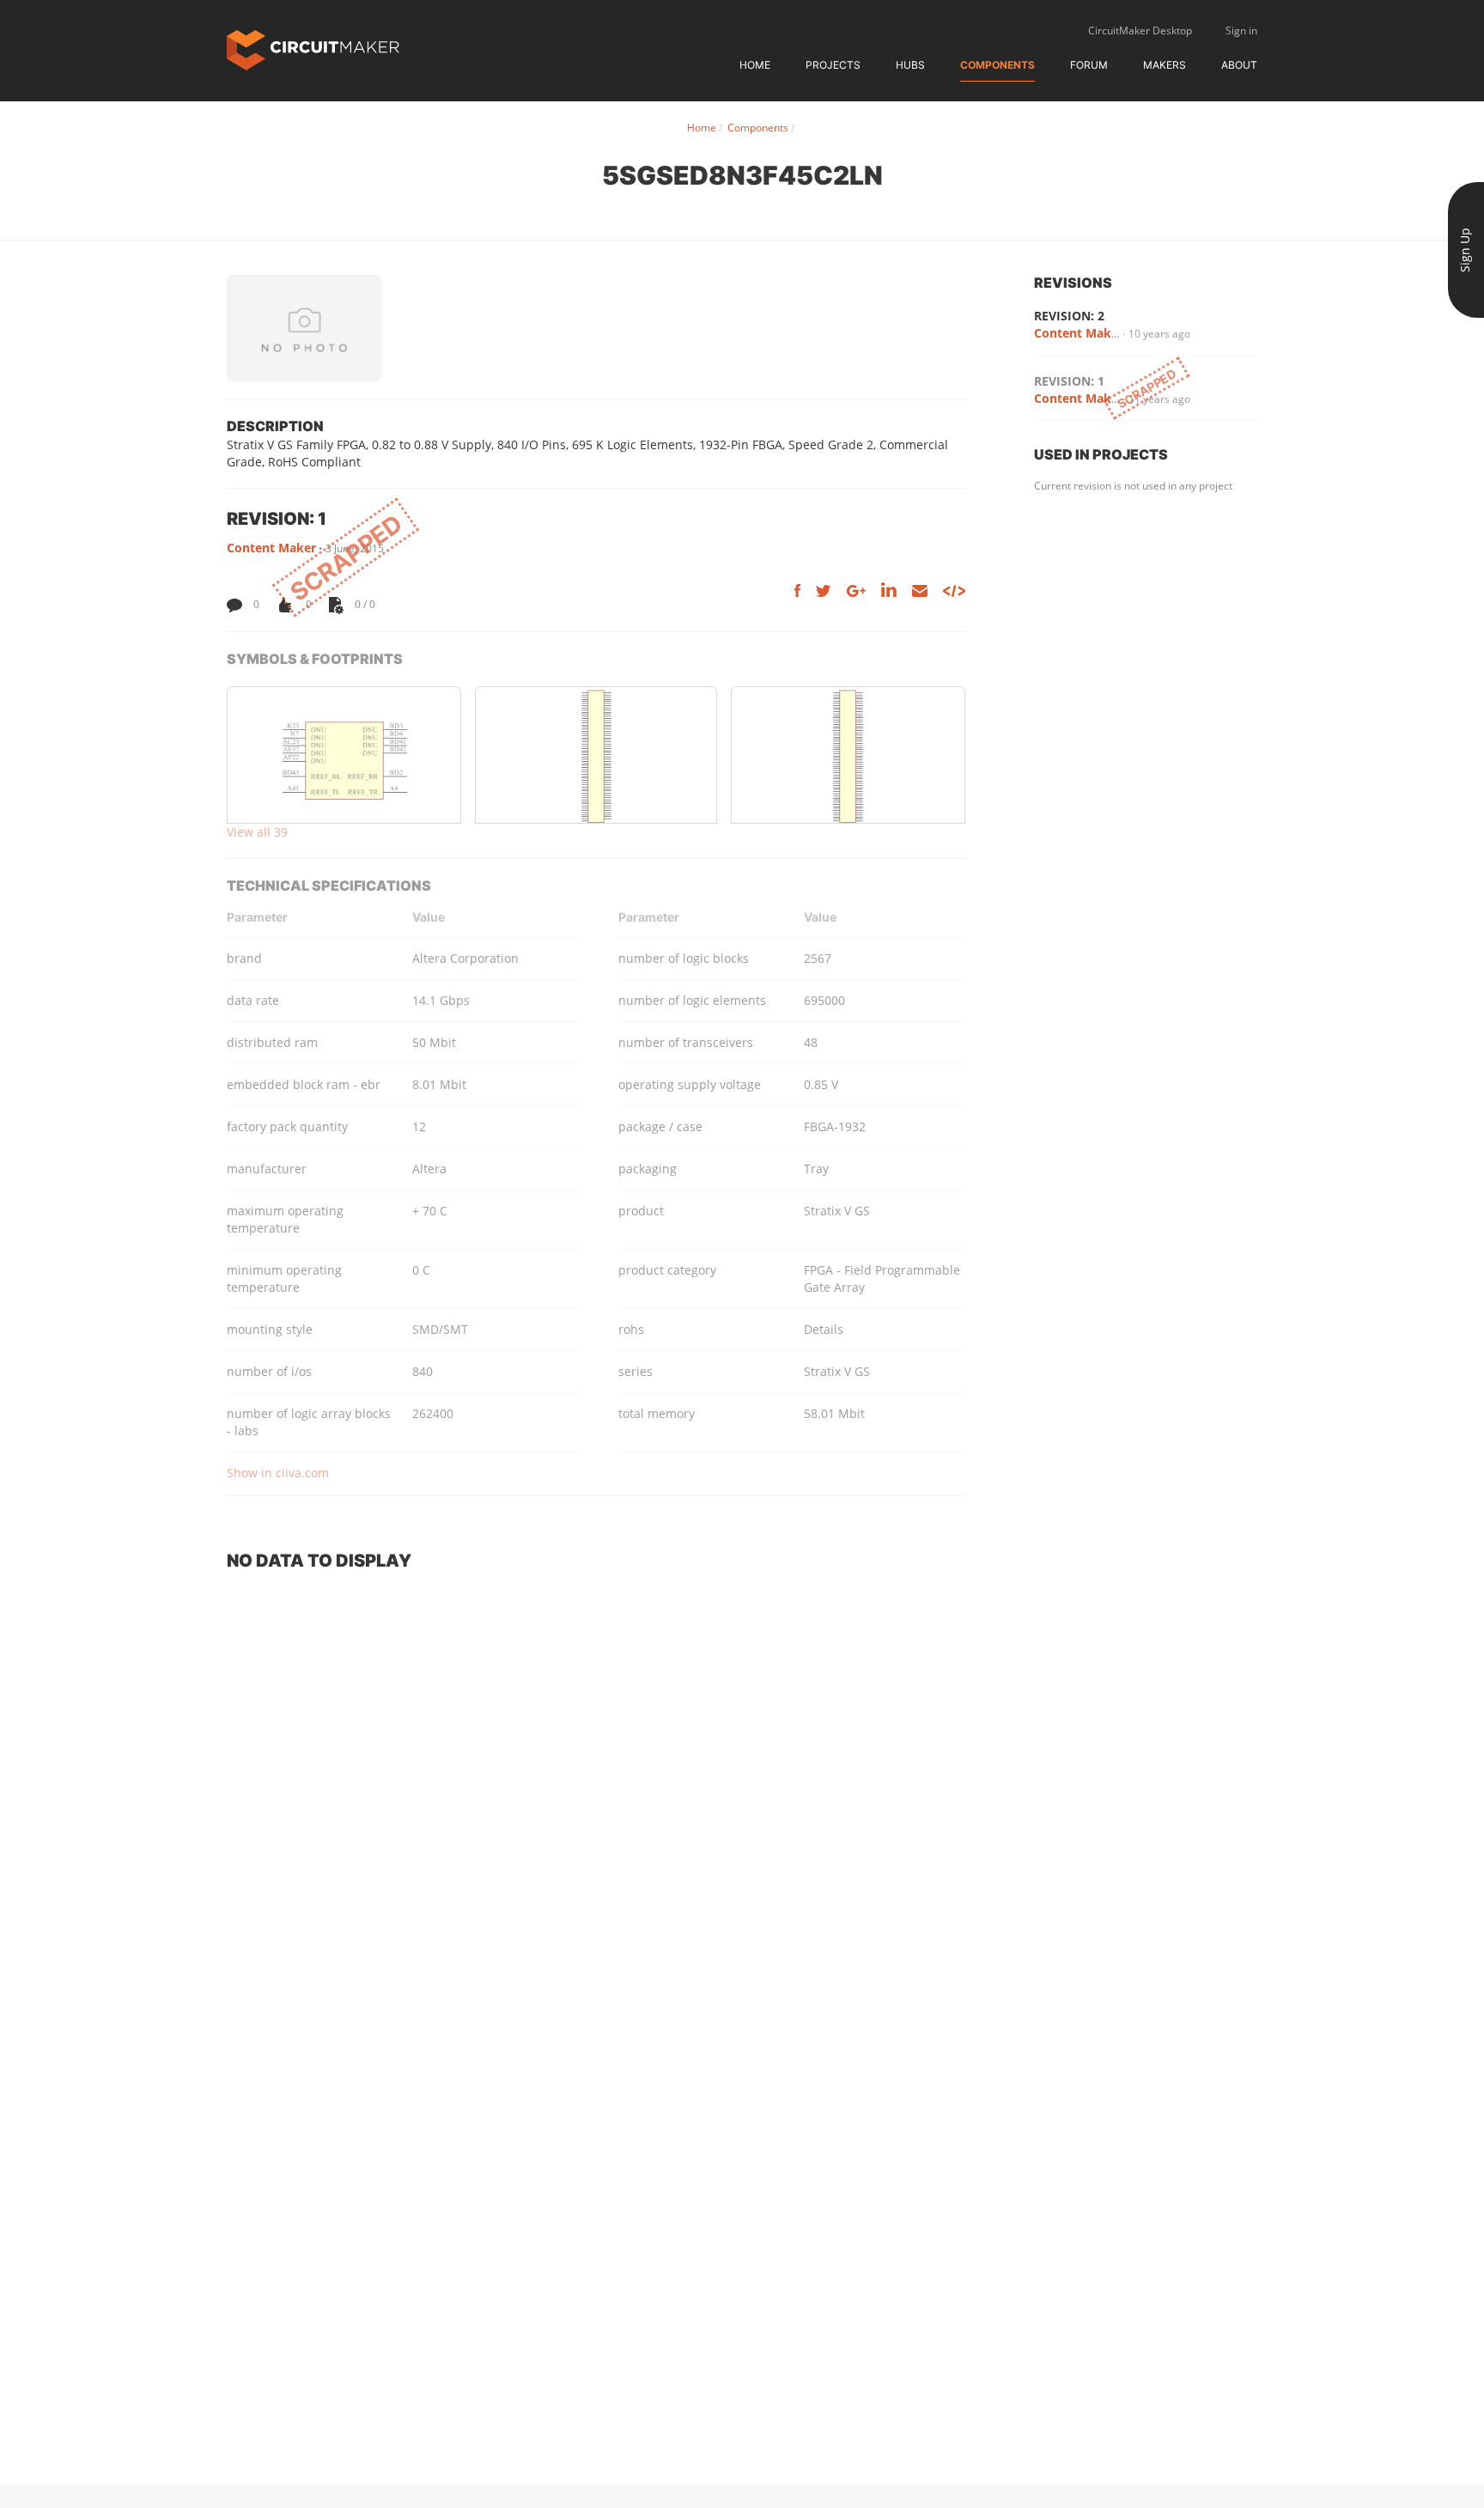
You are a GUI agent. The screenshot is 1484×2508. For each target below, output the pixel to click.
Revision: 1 (1069, 381)
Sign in (1241, 30)
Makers (1165, 65)
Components (997, 65)
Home (755, 65)
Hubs (910, 65)
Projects (833, 65)
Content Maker (271, 548)
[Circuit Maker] (313, 49)
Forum (1089, 65)
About (1239, 65)
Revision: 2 (1069, 316)
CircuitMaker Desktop (1140, 30)
